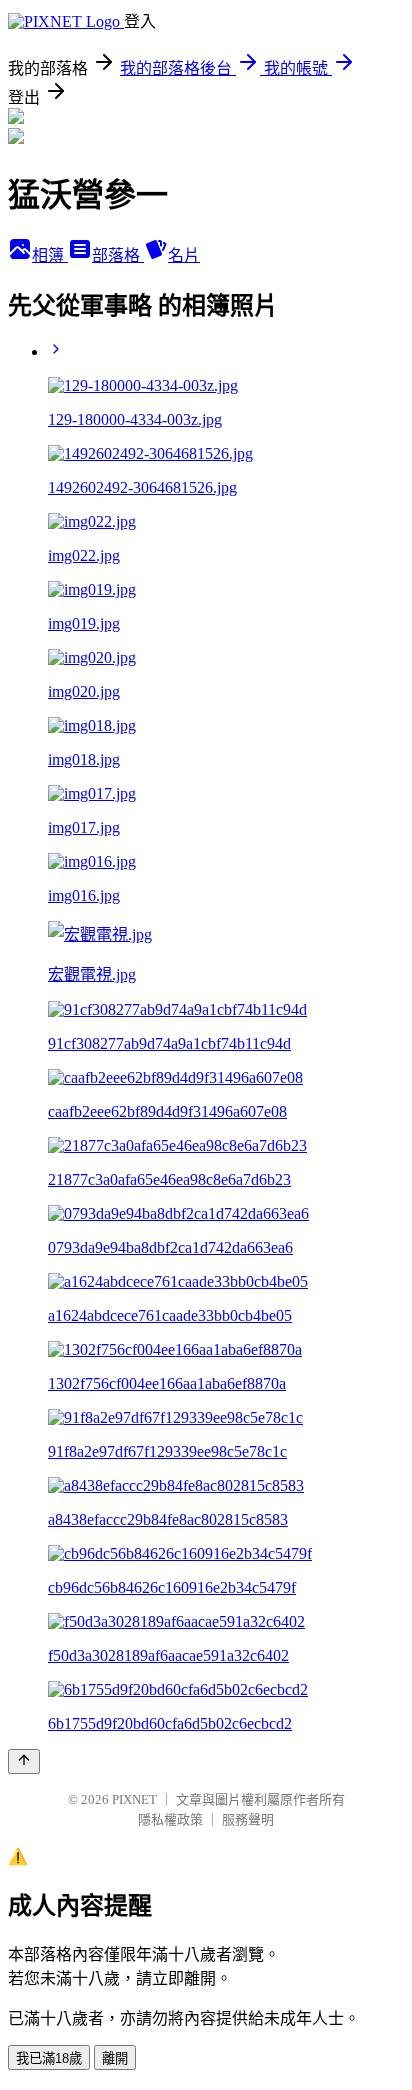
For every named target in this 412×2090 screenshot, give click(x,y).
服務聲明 (248, 1819)
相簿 (50, 255)
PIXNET (134, 1799)
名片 (184, 255)
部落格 (118, 255)
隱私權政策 (170, 1819)
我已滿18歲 (49, 2058)
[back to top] (24, 1761)
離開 (115, 2058)
